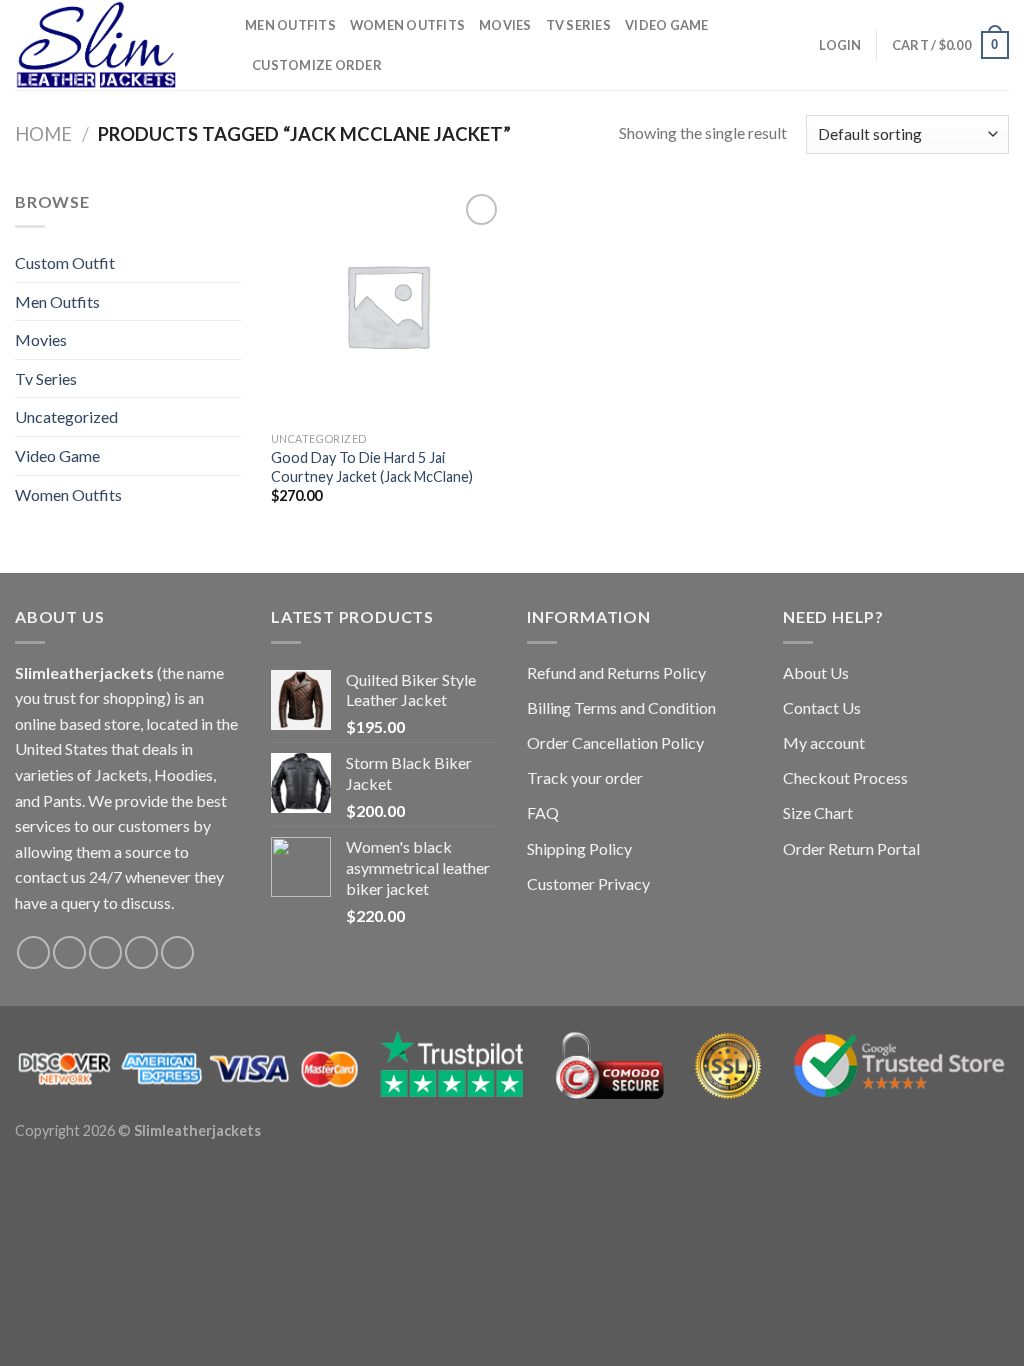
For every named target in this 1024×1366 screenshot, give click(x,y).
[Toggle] (233, 301)
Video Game (667, 25)
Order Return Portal (851, 848)
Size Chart (818, 812)
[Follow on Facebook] (33, 952)
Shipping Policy (579, 848)
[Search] (797, 44)
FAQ (543, 812)
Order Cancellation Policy (615, 742)
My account (824, 742)
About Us (816, 672)
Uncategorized (66, 416)
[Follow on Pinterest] (177, 952)
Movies (505, 25)
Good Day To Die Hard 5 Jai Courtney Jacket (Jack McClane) (372, 467)
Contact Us (822, 707)
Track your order (585, 777)
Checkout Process (845, 777)
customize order (317, 65)
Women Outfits (407, 25)
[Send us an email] (141, 952)
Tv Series (578, 25)
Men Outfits (290, 25)
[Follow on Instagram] (69, 952)
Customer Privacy (588, 883)
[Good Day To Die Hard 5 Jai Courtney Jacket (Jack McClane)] (387, 305)
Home (43, 134)
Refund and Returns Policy (616, 672)
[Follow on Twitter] (105, 952)
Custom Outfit (65, 262)
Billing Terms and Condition (621, 707)
